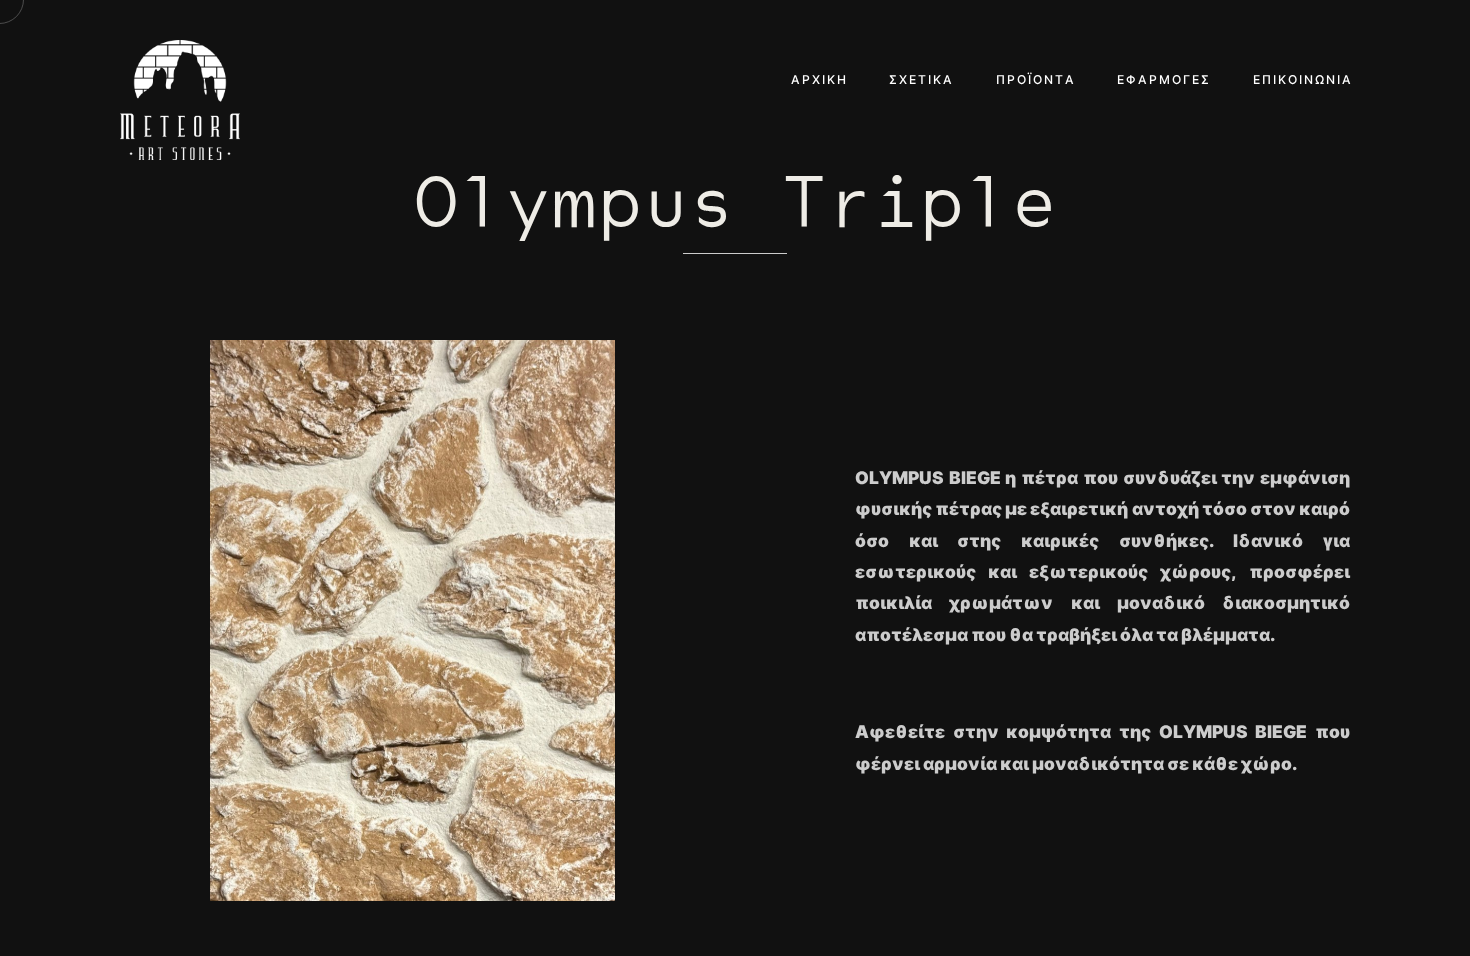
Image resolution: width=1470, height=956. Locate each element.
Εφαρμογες (1164, 79)
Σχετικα (921, 79)
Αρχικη (819, 79)
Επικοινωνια (1303, 79)
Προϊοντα (1036, 79)
